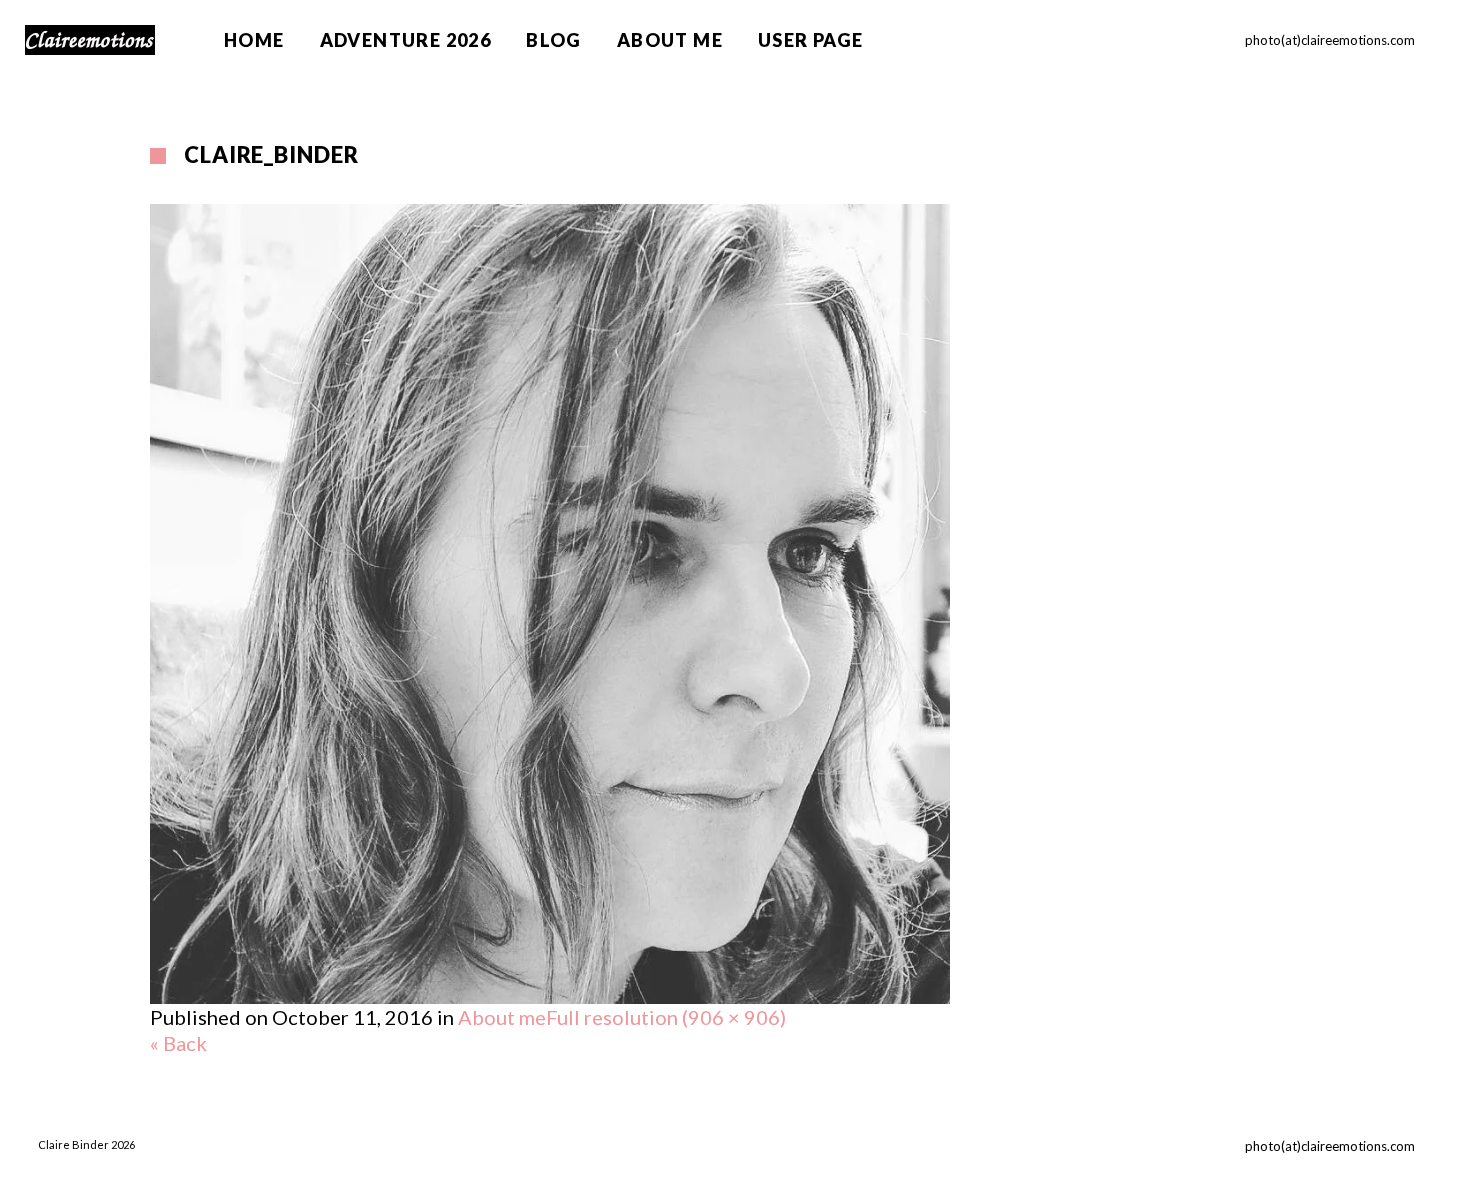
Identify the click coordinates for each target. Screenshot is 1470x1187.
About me (502, 1017)
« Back (178, 1043)
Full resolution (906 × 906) (666, 1017)
